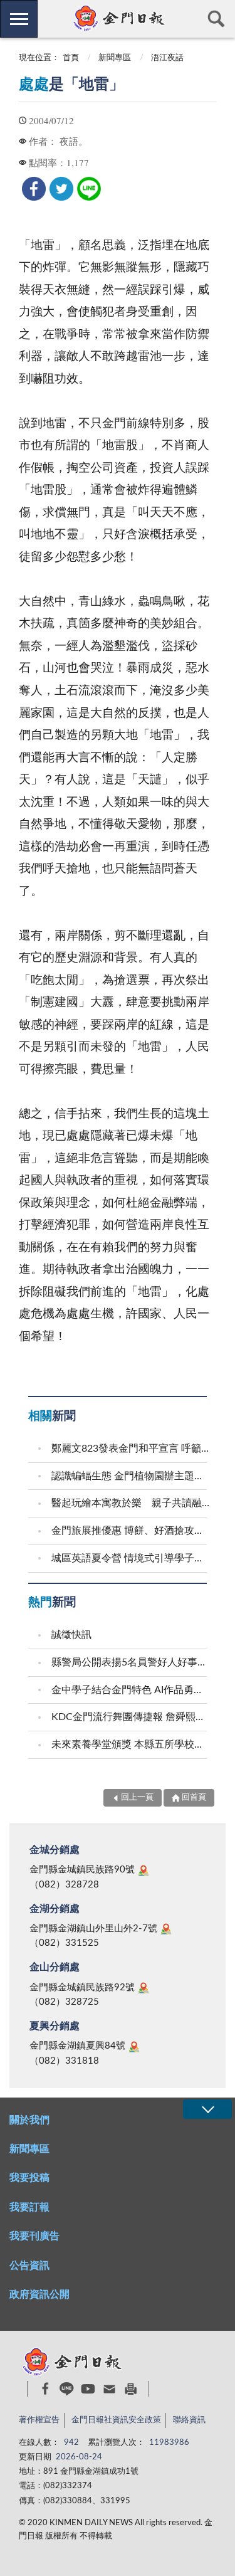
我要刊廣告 (34, 2236)
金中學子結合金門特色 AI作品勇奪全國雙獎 (131, 1690)
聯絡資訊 (189, 2420)
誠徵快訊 (71, 1635)
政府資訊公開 (39, 2294)
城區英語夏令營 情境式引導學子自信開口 (131, 1558)
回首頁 (194, 1797)
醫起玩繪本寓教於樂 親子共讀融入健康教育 (131, 1503)
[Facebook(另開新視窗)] (45, 2389)
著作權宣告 (39, 2420)
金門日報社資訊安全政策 (116, 2420)
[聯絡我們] (109, 2389)
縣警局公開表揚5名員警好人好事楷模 (131, 1662)
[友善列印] (131, 2389)
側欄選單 (19, 19)
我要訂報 (29, 2207)
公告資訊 (29, 2266)
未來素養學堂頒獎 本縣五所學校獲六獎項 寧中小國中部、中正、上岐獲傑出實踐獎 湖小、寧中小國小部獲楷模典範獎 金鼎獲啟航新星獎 (131, 1745)
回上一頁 (137, 1797)
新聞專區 (115, 58)
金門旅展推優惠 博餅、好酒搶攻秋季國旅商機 (131, 1531)
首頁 (71, 58)
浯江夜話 (167, 58)
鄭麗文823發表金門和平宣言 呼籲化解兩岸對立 (131, 1449)
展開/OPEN (207, 2109)
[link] (34, 189)
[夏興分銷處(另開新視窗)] (134, 2047)
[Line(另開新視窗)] (67, 2389)
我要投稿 (29, 2178)
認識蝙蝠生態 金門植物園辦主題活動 (131, 1476)
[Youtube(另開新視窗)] (88, 2389)
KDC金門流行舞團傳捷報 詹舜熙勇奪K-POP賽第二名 (131, 1717)
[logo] (118, 18)
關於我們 (29, 2120)
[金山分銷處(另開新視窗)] (144, 1988)
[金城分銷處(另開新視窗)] (144, 1871)
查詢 (216, 19)
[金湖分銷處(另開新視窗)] (166, 1929)
